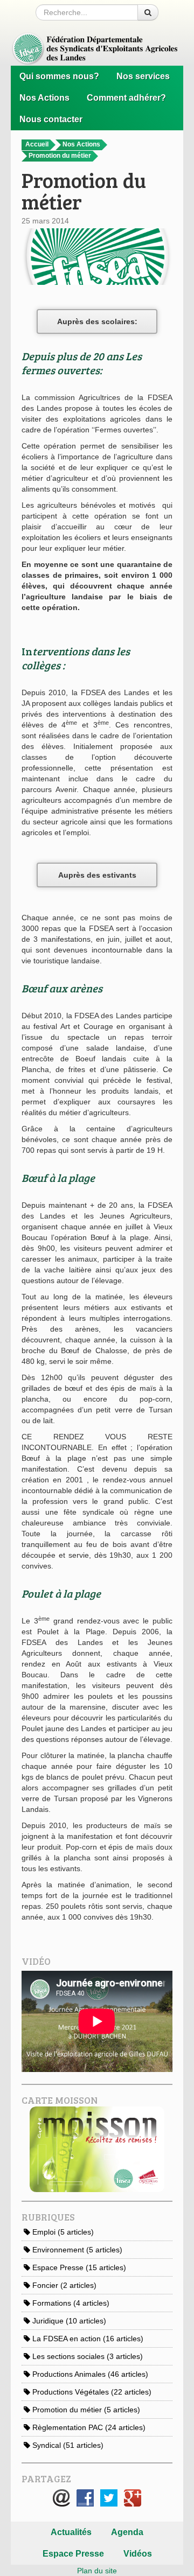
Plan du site (97, 2571)
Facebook (85, 2498)
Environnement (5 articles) (76, 2250)
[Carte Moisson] (97, 2148)
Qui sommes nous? (59, 76)
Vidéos (138, 2554)
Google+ (133, 2498)
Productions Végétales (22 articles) (91, 2392)
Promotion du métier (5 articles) (85, 2410)
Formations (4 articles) (70, 2303)
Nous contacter (51, 119)
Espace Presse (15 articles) (78, 2267)
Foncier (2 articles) (63, 2285)
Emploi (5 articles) (62, 2232)
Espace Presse (73, 2554)
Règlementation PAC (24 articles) (88, 2427)
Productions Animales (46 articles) (89, 2374)
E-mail (61, 2498)
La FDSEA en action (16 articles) (87, 2339)
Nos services (143, 76)
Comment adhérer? (126, 98)
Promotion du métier (60, 156)
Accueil (38, 144)
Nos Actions (44, 98)
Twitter (109, 2498)
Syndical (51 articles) (67, 2445)
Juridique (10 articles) (68, 2321)
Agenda (127, 2532)
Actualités (71, 2532)
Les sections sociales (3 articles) (86, 2356)
